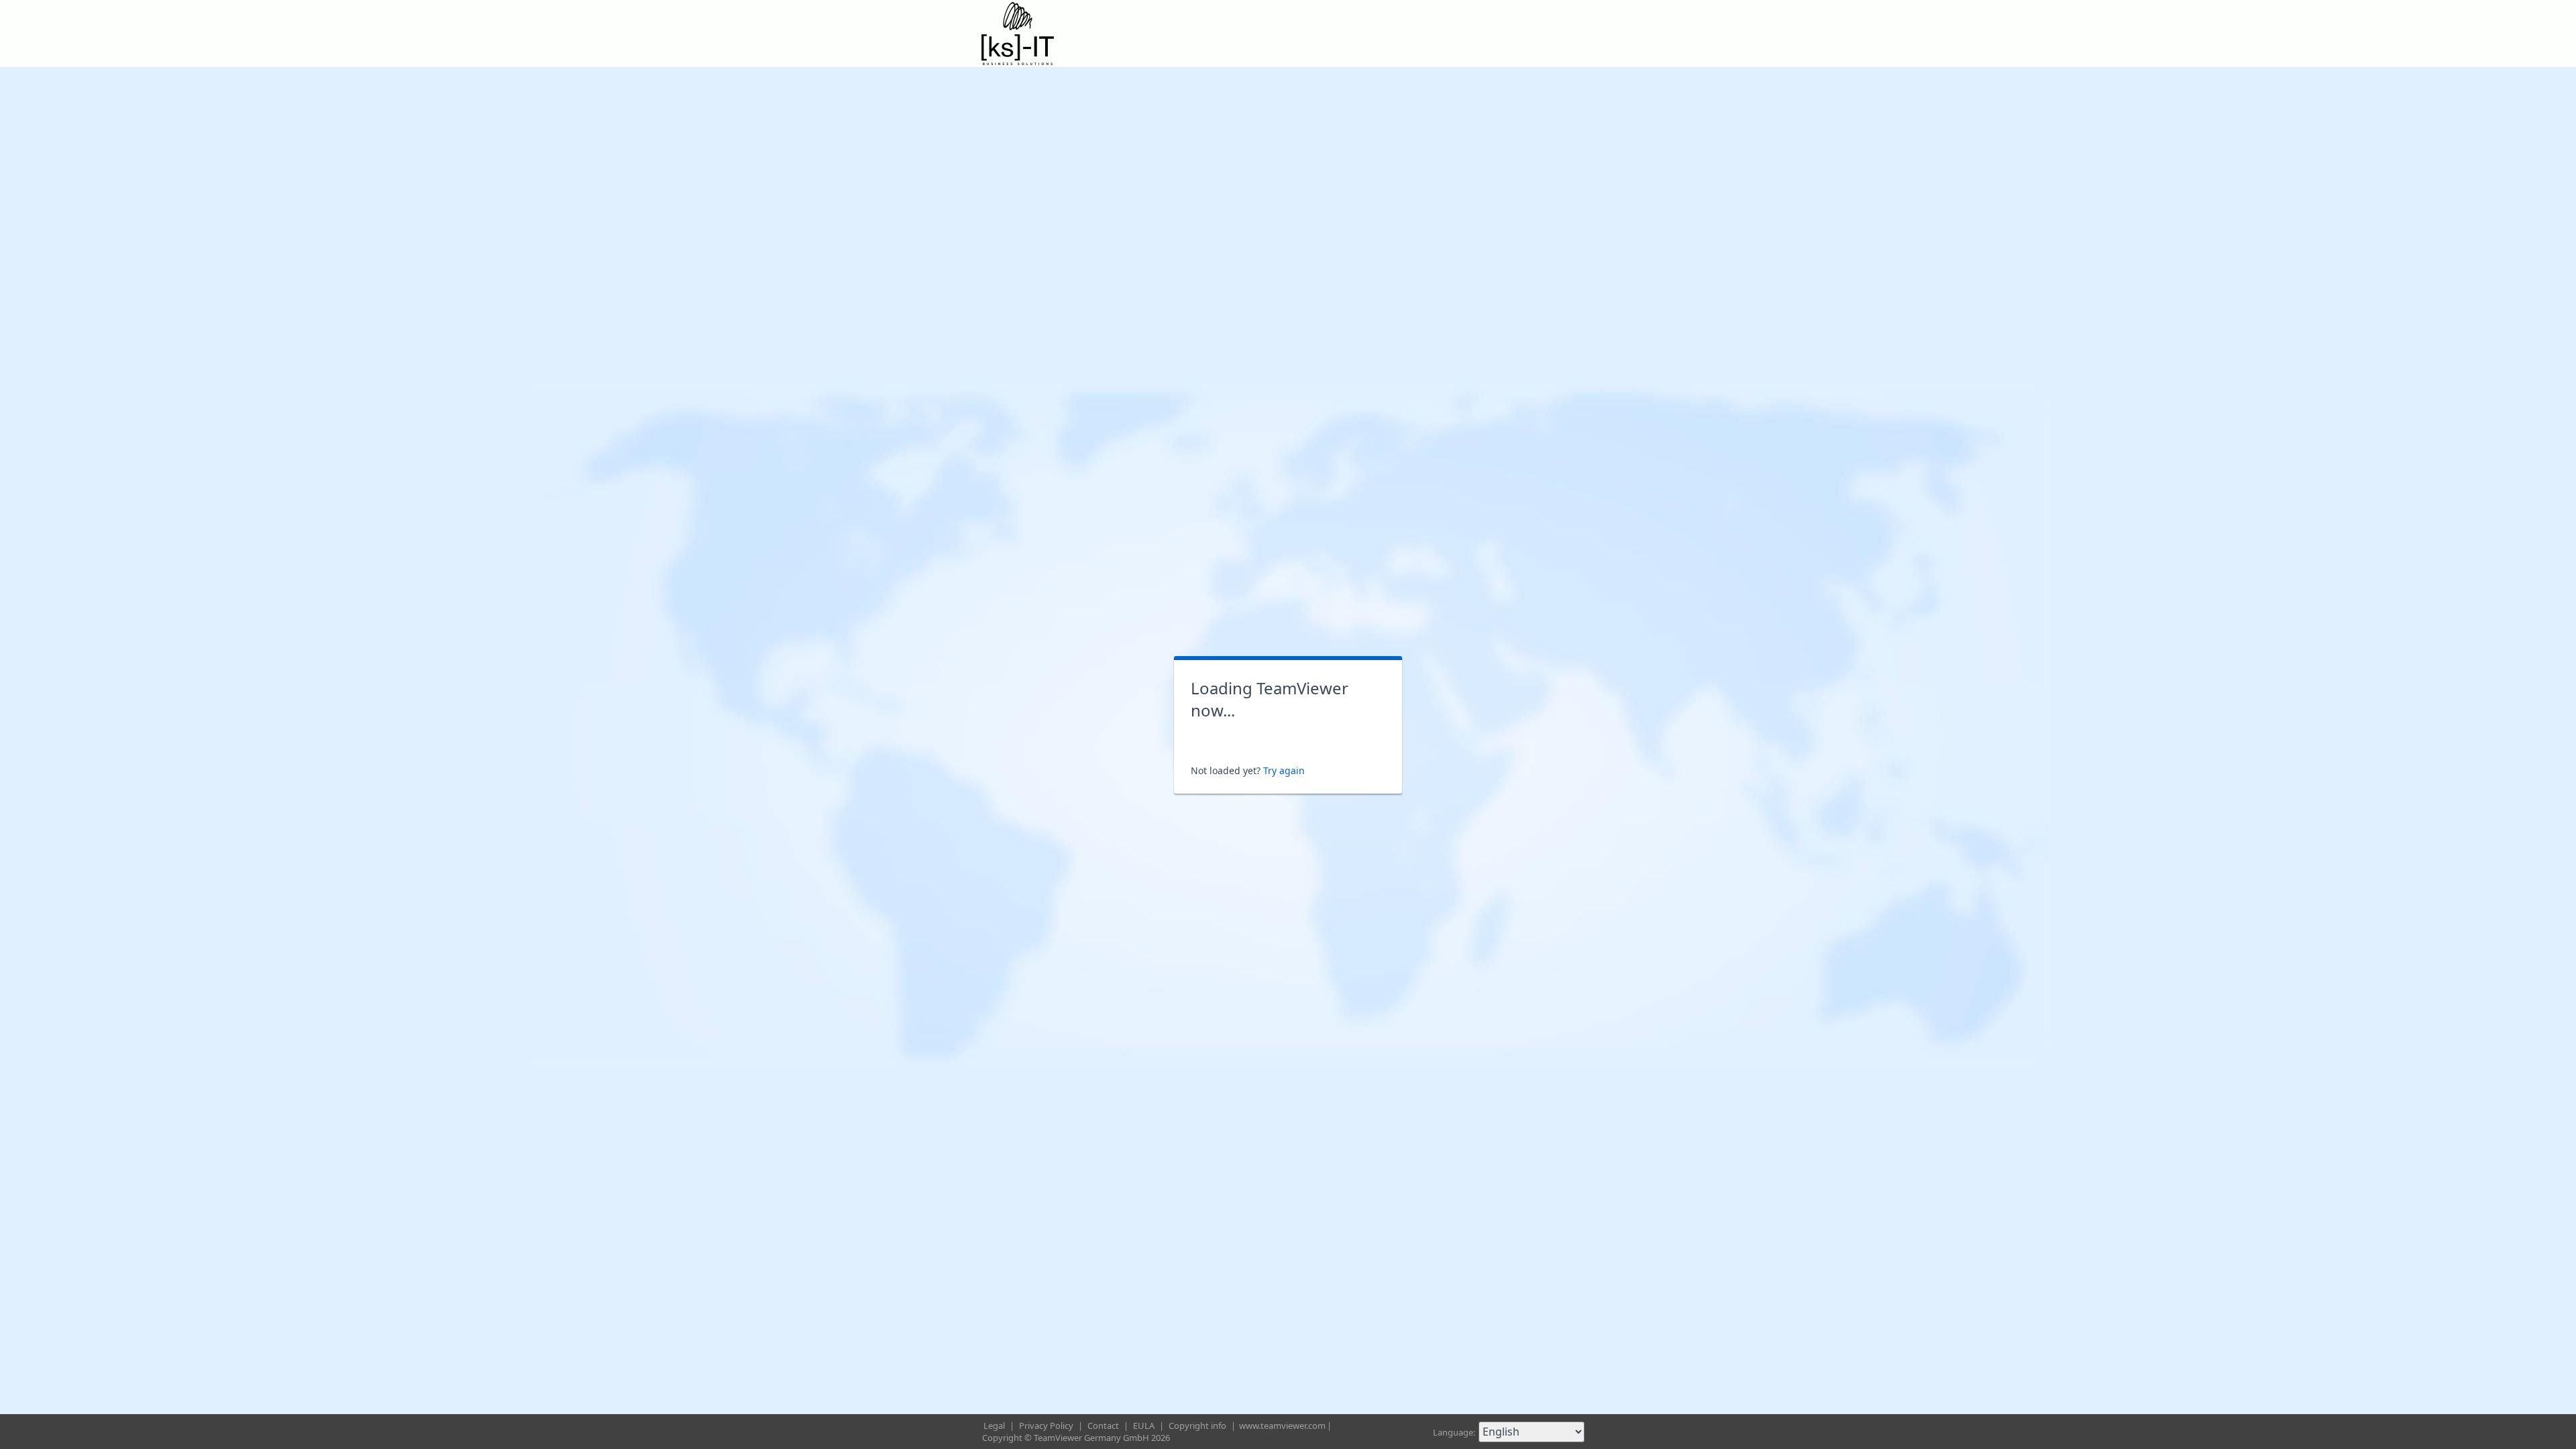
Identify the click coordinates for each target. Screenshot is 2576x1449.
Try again (1284, 770)
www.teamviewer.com (1282, 1426)
